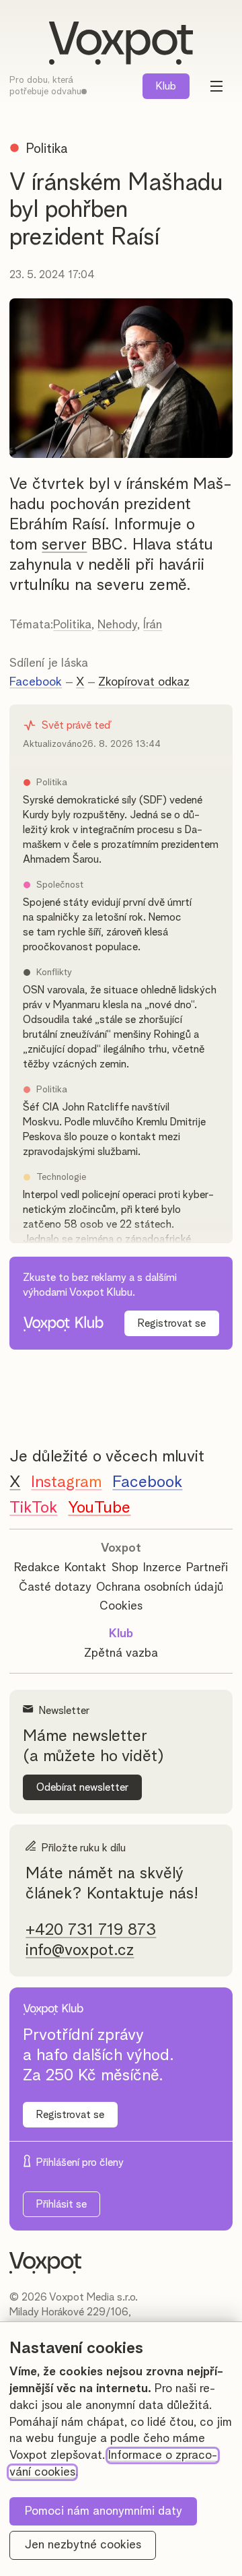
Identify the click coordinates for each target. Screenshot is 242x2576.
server (64, 545)
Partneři (207, 1568)
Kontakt (85, 1568)
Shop (125, 1568)
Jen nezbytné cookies (83, 2545)
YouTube (99, 1508)
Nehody (117, 625)
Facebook (36, 682)
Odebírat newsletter (82, 1787)
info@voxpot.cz (80, 1950)
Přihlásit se (62, 2204)
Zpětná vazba (121, 1653)
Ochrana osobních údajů (160, 1587)
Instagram (66, 1482)
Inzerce (162, 1568)
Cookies (121, 1606)
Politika (72, 625)
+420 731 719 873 (91, 1930)
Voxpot (121, 1548)
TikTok (33, 1508)
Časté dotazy (55, 1587)
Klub (166, 86)
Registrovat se (172, 1323)
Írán (153, 625)
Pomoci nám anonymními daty (104, 2511)
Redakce (37, 1568)
